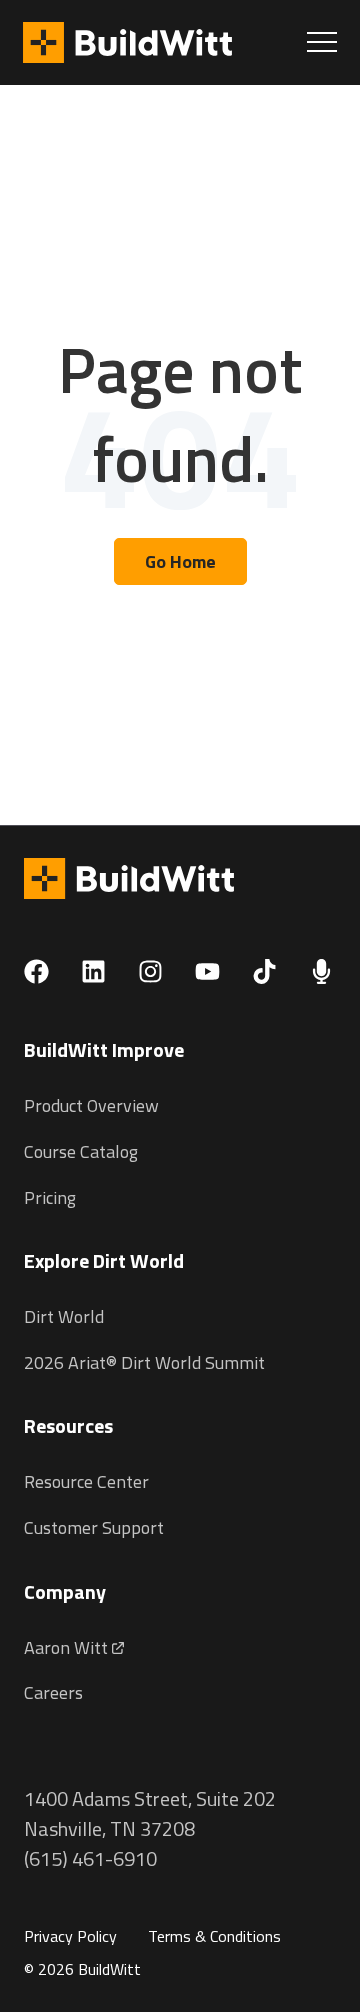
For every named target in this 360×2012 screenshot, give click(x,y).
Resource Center (86, 1481)
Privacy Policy (70, 1936)
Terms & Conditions (214, 1936)
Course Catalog (81, 1151)
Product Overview (91, 1105)
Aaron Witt (68, 1647)
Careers (53, 1692)
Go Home (180, 561)
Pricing (50, 1197)
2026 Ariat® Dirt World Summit (144, 1362)
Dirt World (64, 1316)
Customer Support (94, 1527)
